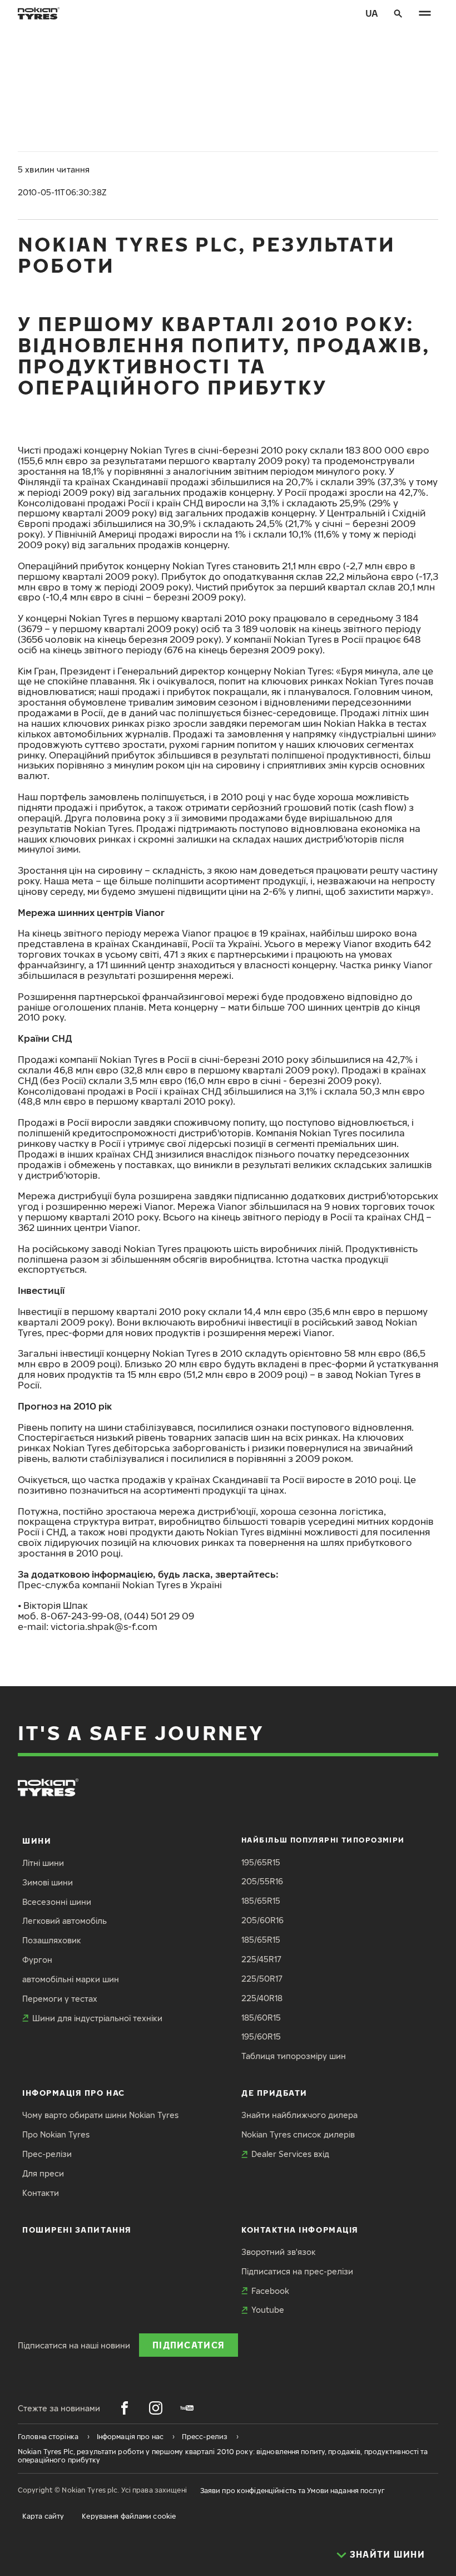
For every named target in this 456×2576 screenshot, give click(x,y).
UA (372, 13)
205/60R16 (262, 1920)
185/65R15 (261, 1901)
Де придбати (274, 2093)
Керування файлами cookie (129, 2516)
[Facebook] (125, 2408)
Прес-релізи (47, 2154)
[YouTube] (187, 2408)
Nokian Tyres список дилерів (298, 2134)
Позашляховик (52, 1940)
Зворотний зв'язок (279, 2252)
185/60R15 (261, 2018)
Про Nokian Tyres (56, 2134)
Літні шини (43, 1863)
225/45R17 (261, 1959)
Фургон (37, 1960)
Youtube (268, 2310)
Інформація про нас (74, 2093)
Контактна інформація (300, 2230)
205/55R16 (262, 1881)
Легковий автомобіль (65, 1921)
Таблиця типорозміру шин (294, 2056)
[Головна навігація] (425, 13)
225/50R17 (262, 1979)
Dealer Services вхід (290, 2154)
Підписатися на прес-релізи (297, 2271)
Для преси (43, 2173)
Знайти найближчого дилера (299, 2115)
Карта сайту (43, 2516)
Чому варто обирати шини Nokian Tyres (100, 2115)
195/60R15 (261, 2036)
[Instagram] (156, 2408)
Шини (37, 1841)
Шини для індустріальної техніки (97, 2018)
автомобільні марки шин (71, 1979)
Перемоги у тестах (60, 1999)
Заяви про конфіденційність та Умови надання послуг (293, 2491)
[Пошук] (398, 13)
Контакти (41, 2193)
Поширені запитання (77, 2230)
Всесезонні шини (57, 1902)
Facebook (270, 2291)
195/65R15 (261, 1862)
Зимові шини (48, 1882)
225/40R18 (262, 1998)
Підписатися (189, 2345)
